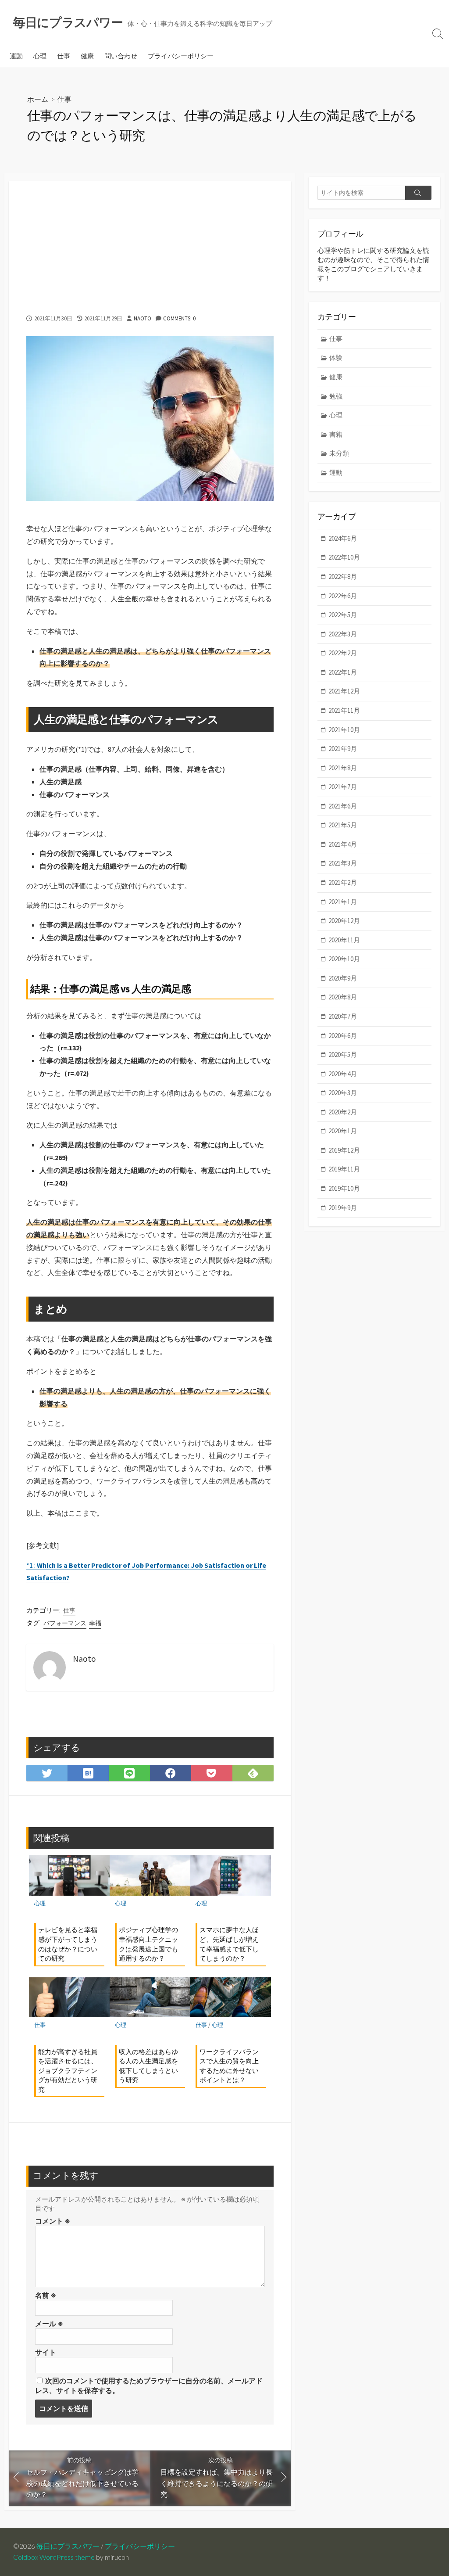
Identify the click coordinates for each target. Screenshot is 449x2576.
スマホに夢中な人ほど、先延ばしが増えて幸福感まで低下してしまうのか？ (229, 1944)
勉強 (336, 396)
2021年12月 (344, 691)
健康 (87, 56)
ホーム (38, 99)
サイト (46, 2352)
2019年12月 (344, 1150)
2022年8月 (343, 577)
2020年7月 (343, 1016)
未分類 (339, 453)
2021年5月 (343, 825)
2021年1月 (343, 902)
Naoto (143, 318)
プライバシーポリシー (181, 56)
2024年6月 (343, 538)
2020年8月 (343, 997)
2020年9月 (343, 978)
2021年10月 (344, 730)
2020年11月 (344, 940)
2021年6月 (343, 806)
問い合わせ (121, 56)
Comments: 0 (179, 318)
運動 (16, 56)
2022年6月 (343, 596)
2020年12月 (344, 921)
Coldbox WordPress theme (54, 2557)
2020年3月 (343, 1093)
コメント (53, 2221)
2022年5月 (343, 615)
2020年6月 (343, 1036)
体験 (336, 357)
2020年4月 (343, 1074)
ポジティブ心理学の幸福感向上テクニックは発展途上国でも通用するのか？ (148, 1944)
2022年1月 (343, 672)
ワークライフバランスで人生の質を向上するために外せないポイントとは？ (229, 2066)
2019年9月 (343, 1208)
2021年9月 (343, 749)
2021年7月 (343, 787)
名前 (46, 2295)
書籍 (336, 434)
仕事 (64, 56)
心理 (40, 56)
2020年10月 (344, 959)
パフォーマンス (65, 1623)
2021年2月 (343, 882)
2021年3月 (343, 863)
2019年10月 (344, 1188)
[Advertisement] (150, 243)
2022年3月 (343, 634)
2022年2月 (343, 653)
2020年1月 (343, 1131)
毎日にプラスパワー (68, 2546)
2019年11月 (344, 1169)
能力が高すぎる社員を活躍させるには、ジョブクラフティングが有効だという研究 (68, 2070)
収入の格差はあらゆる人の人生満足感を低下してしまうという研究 (148, 2066)
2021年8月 (343, 768)
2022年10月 (344, 557)
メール (49, 2324)
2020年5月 (343, 1054)
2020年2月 (343, 1112)
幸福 (95, 1623)
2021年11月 (344, 710)
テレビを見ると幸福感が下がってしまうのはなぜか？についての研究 (68, 1944)
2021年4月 (343, 844)
